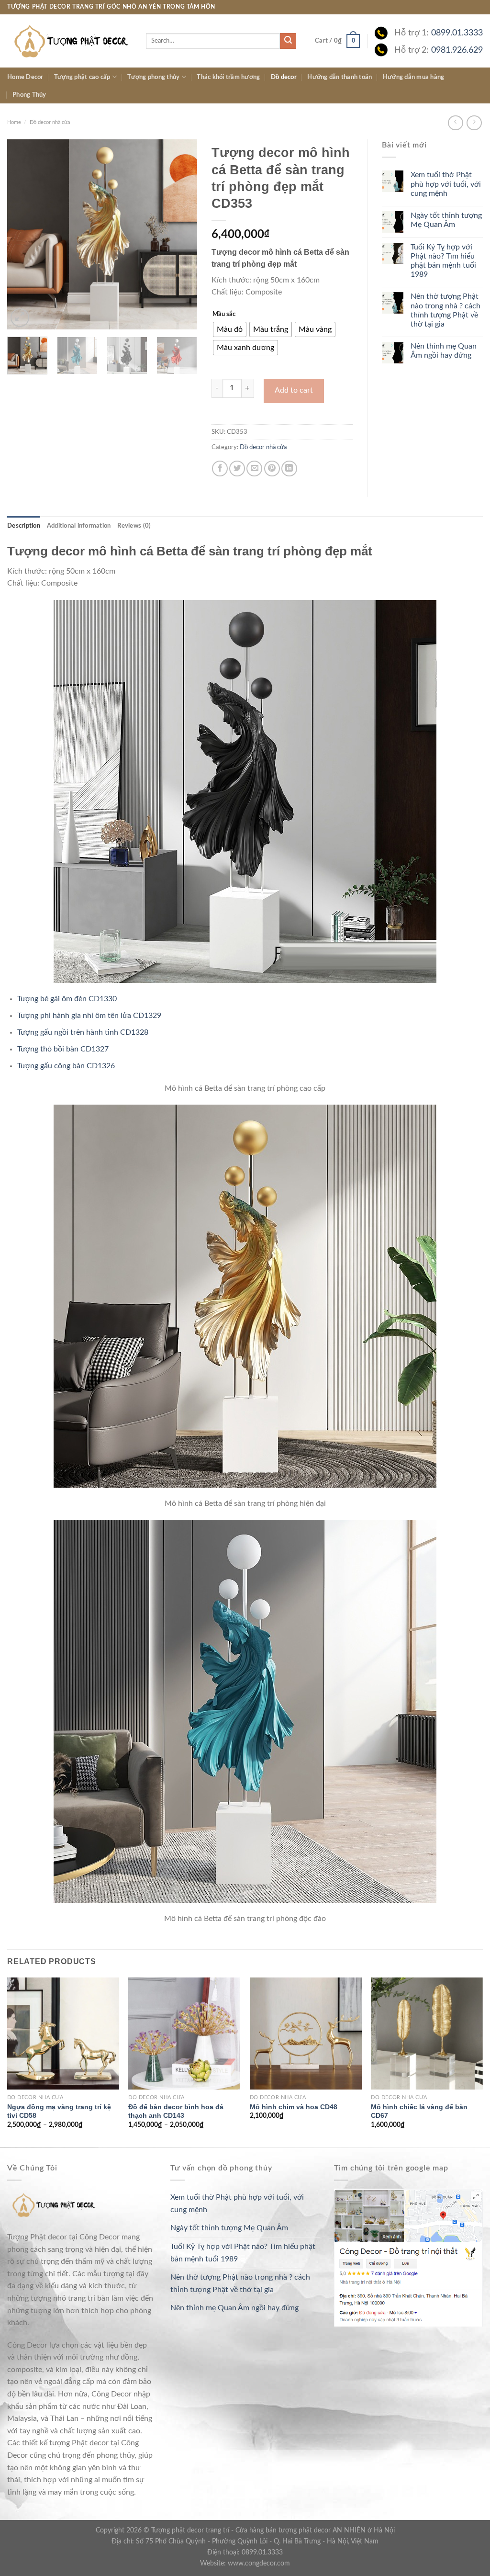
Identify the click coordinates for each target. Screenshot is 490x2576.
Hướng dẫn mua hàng (414, 77)
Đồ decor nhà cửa (50, 122)
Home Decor (25, 77)
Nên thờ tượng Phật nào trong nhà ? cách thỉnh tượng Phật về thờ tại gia (445, 310)
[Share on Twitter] (237, 469)
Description (24, 526)
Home (14, 122)
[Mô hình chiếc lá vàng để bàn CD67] (427, 2034)
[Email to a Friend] (254, 469)
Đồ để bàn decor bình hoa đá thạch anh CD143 (176, 2111)
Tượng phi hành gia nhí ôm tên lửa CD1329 (89, 1016)
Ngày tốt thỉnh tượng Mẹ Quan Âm (446, 220)
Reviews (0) (134, 526)
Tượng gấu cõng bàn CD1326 (66, 1066)
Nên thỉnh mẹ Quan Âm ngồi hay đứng (444, 351)
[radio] (230, 329)
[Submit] (288, 41)
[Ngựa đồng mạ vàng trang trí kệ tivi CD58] (63, 2034)
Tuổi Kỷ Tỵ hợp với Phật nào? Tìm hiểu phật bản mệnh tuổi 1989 (443, 261)
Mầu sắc (224, 314)
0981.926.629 (457, 50)
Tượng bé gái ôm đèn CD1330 (67, 999)
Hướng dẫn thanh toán (340, 77)
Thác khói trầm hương (228, 77)
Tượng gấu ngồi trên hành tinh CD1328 (83, 1032)
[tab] (24, 526)
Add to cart (294, 390)
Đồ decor (284, 77)
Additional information (79, 526)
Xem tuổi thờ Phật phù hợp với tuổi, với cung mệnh (446, 184)
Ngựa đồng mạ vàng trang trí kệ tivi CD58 (59, 2111)
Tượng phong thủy (153, 77)
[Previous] (23, 234)
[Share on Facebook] (220, 469)
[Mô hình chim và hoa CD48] (306, 2034)
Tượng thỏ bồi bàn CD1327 (63, 1049)
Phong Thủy (29, 95)
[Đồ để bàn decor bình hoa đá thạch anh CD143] (184, 2034)
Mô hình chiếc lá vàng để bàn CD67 (419, 2111)
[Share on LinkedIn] (289, 469)
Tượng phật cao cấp (82, 77)
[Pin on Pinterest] (272, 469)
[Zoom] (20, 318)
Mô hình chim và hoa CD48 (294, 2107)
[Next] (181, 234)
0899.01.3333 (457, 33)
